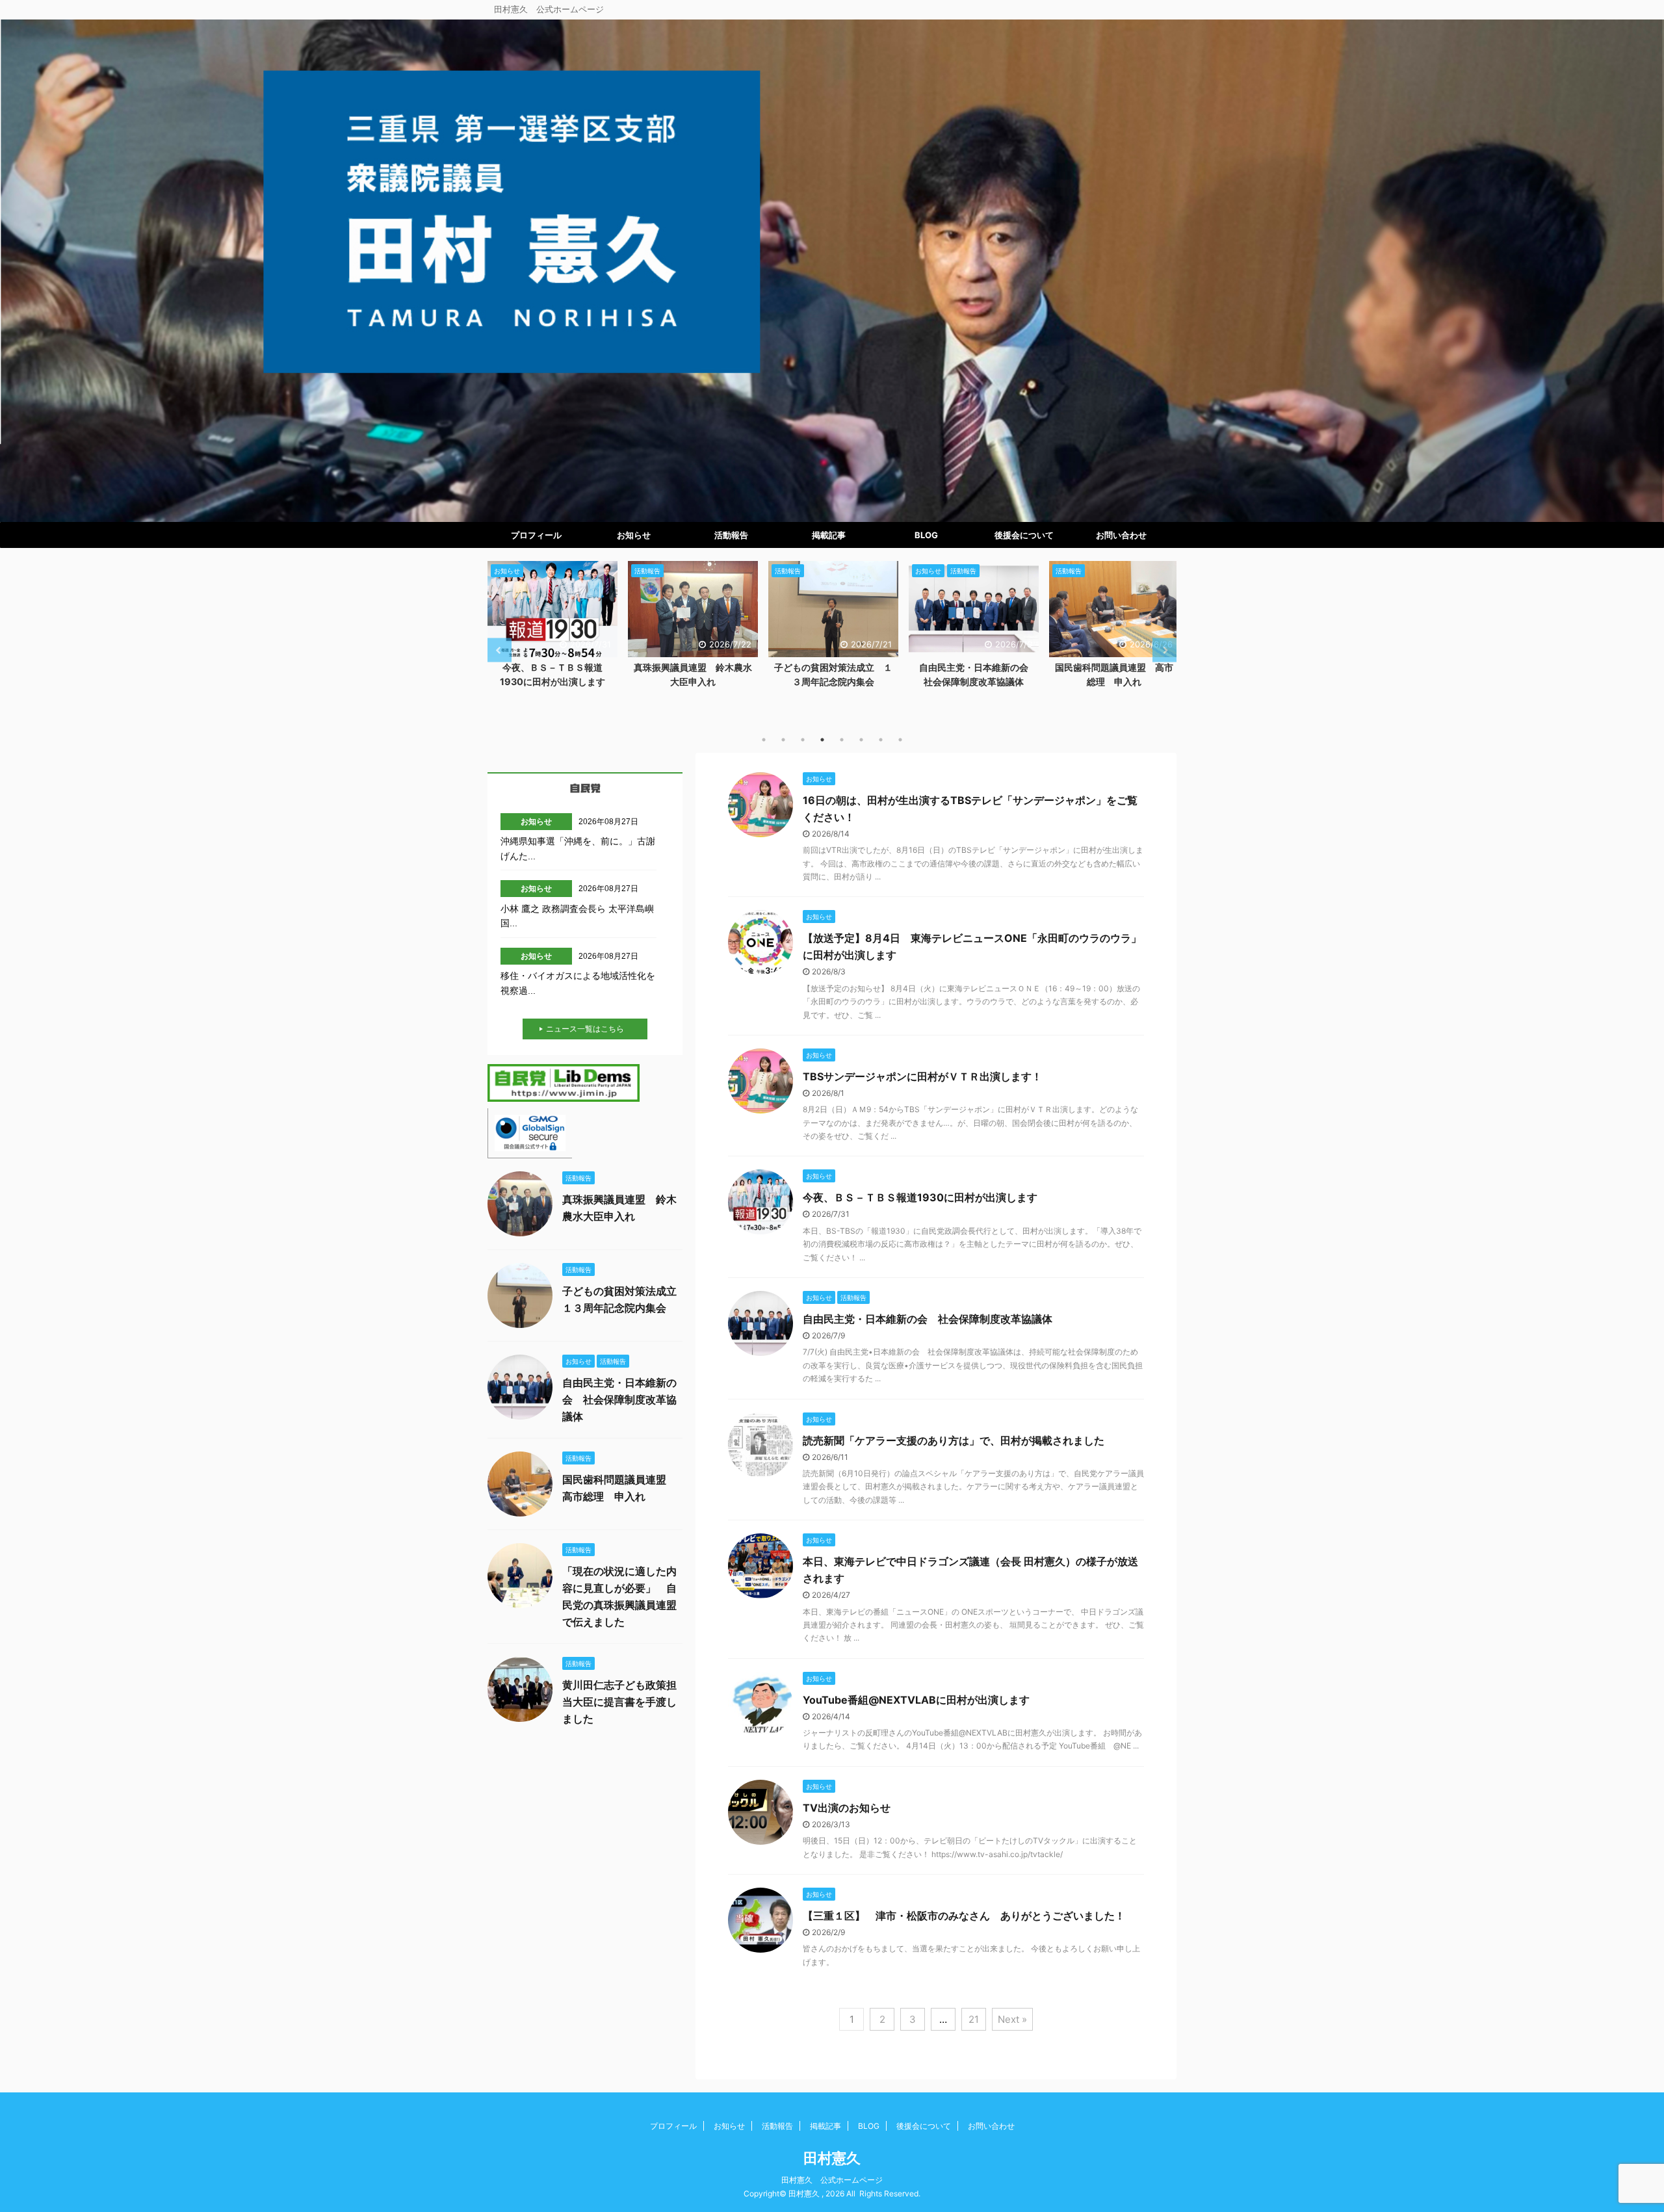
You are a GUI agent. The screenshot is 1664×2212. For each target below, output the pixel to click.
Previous (500, 650)
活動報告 (731, 535)
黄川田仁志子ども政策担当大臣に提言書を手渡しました (619, 1702)
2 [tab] (783, 740)
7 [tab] (881, 740)
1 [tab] (764, 740)
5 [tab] (842, 740)
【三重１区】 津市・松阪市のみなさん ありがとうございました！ (964, 1916)
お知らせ (634, 535)
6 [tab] (861, 740)
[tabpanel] (552, 628)
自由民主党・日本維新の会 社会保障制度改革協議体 (928, 1319)
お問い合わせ (1121, 535)
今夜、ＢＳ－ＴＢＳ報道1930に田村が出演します (920, 1197)
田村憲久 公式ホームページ (832, 2180)
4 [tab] (822, 740)
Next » (1012, 2019)
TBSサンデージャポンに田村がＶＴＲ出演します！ (922, 1076)
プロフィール (536, 535)
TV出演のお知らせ (847, 1808)
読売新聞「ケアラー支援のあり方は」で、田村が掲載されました (954, 1440)
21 (974, 2019)
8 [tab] (900, 740)
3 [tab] (803, 740)
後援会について (1024, 535)
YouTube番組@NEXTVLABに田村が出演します (916, 1700)
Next (1164, 650)
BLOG (926, 535)
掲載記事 (829, 535)
